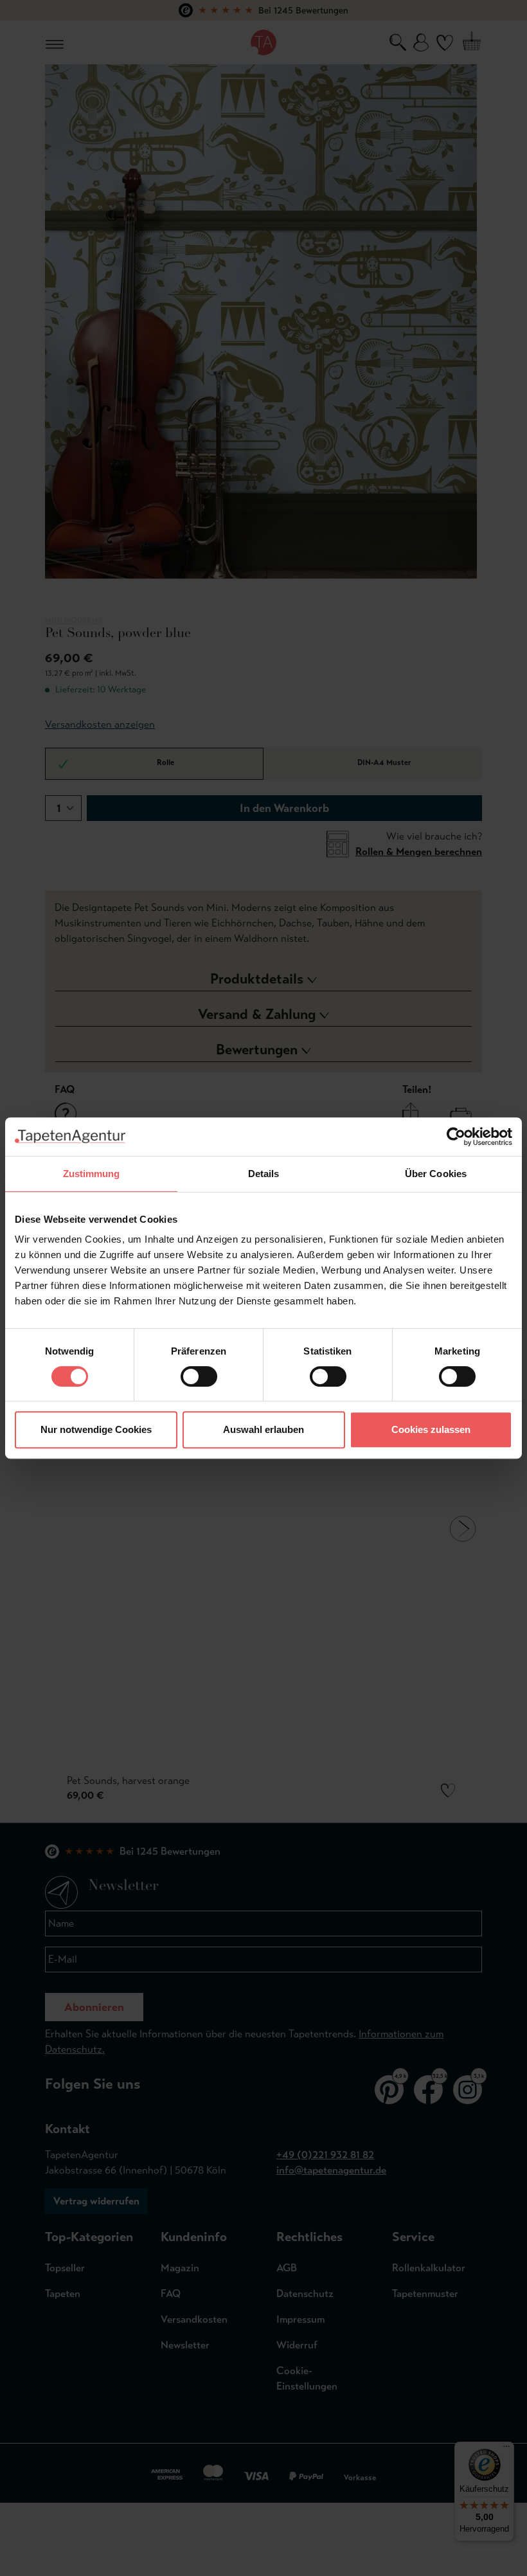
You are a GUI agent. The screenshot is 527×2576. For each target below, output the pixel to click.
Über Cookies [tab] (436, 1174)
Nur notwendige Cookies (96, 1429)
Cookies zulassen (431, 1429)
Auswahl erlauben (263, 1429)
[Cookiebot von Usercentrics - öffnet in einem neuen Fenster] (456, 1137)
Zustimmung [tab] (92, 1174)
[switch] (199, 1376)
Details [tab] (264, 1174)
